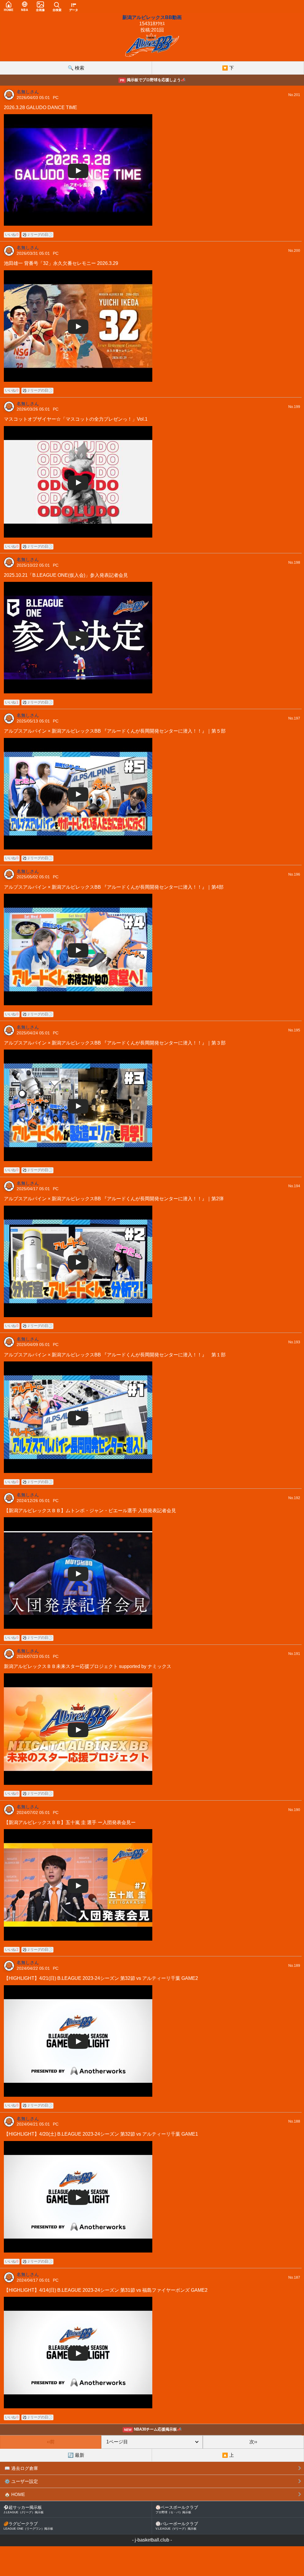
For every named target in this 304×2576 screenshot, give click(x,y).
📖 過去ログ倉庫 (21, 2468)
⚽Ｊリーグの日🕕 (37, 235)
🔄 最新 (76, 2455)
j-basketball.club (152, 2540)
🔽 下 (228, 68)
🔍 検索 (76, 68)
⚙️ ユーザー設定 (21, 2481)
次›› (253, 2442)
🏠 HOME (15, 2494)
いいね (12, 235)
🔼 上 (228, 2455)
